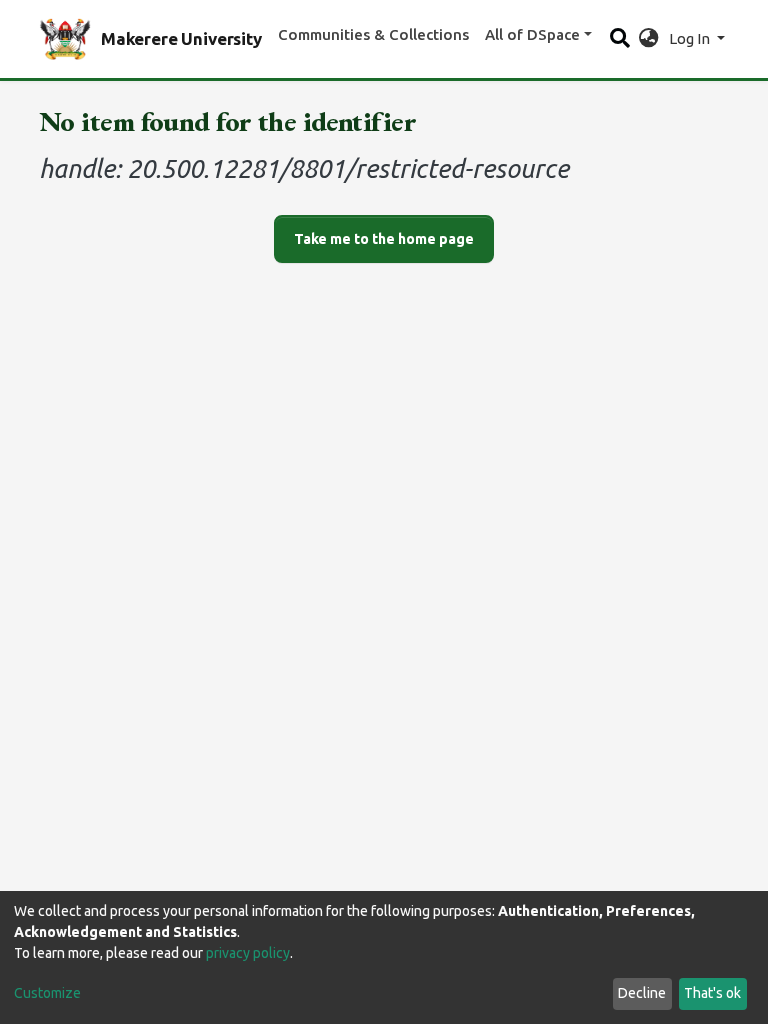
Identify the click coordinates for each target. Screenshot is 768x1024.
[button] (648, 39)
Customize (47, 993)
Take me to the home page (384, 239)
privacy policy (248, 953)
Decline (642, 993)
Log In (691, 38)
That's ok (712, 993)
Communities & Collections (373, 34)
